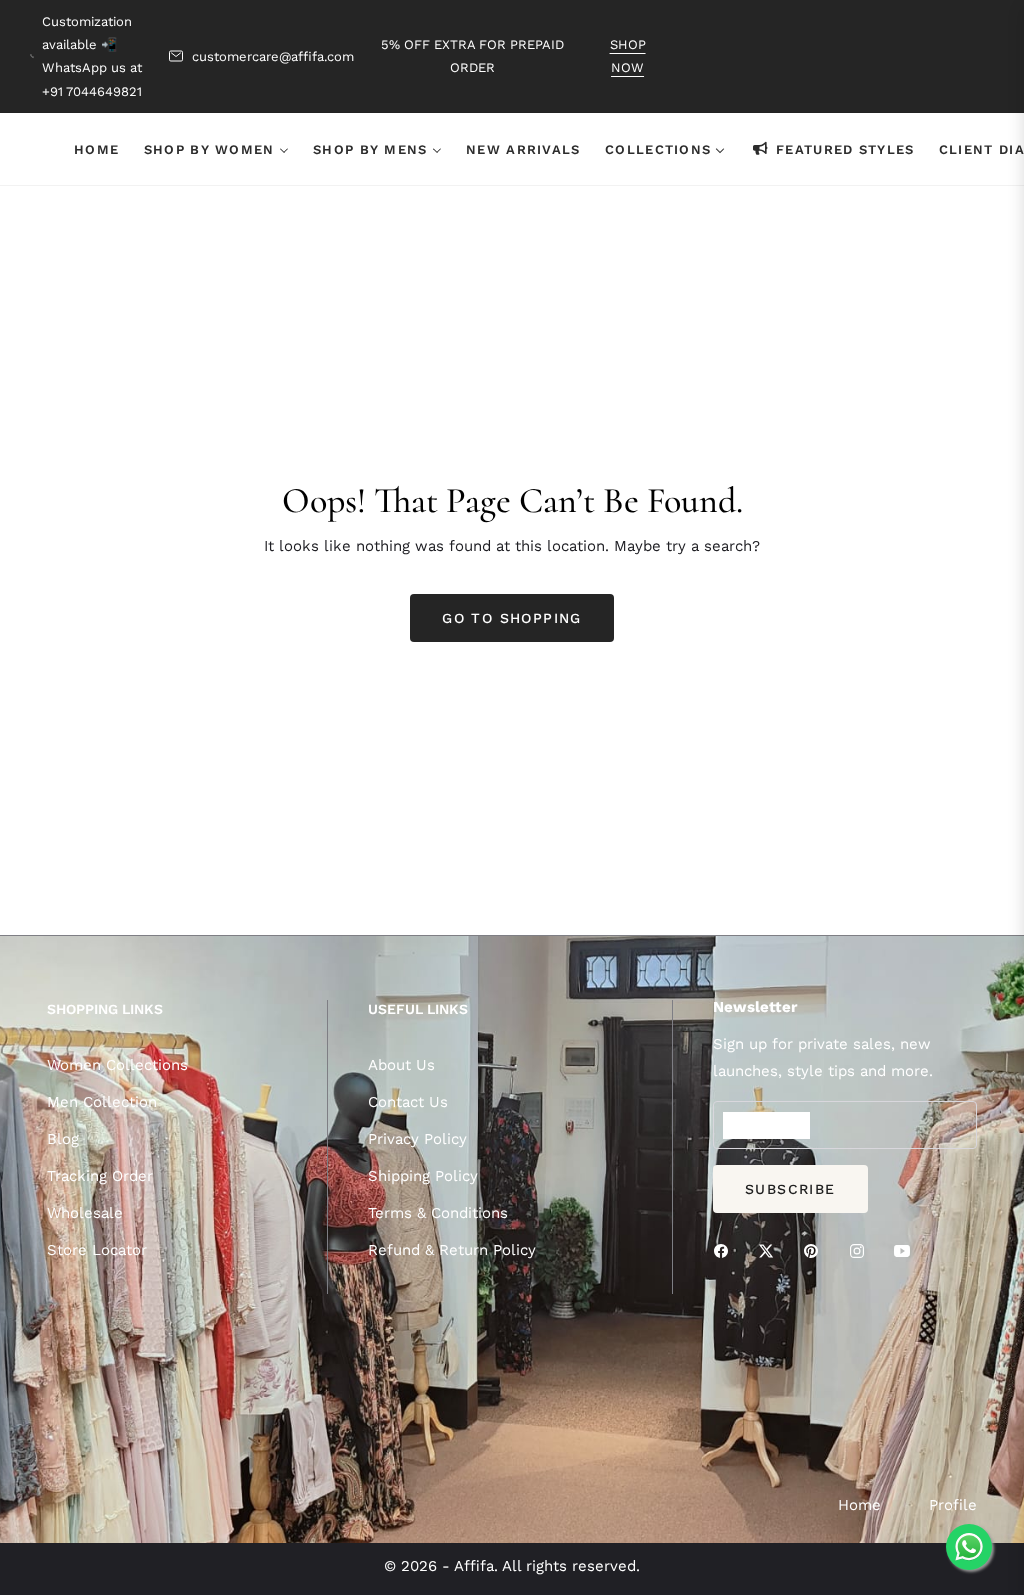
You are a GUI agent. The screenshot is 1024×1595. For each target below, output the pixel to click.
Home (859, 1505)
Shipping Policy (423, 1176)
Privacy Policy (417, 1139)
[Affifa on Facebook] (726, 1250)
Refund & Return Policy (452, 1250)
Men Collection (102, 1102)
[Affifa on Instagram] (862, 1250)
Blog (63, 1139)
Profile (953, 1505)
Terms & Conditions (438, 1213)
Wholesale (85, 1213)
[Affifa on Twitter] (771, 1250)
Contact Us (408, 1102)
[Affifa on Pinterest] (816, 1250)
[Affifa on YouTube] (907, 1250)
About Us (401, 1065)
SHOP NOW (628, 56)
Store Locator (97, 1250)
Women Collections (117, 1065)
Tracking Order (100, 1176)
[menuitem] (97, 149)
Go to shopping (512, 618)
